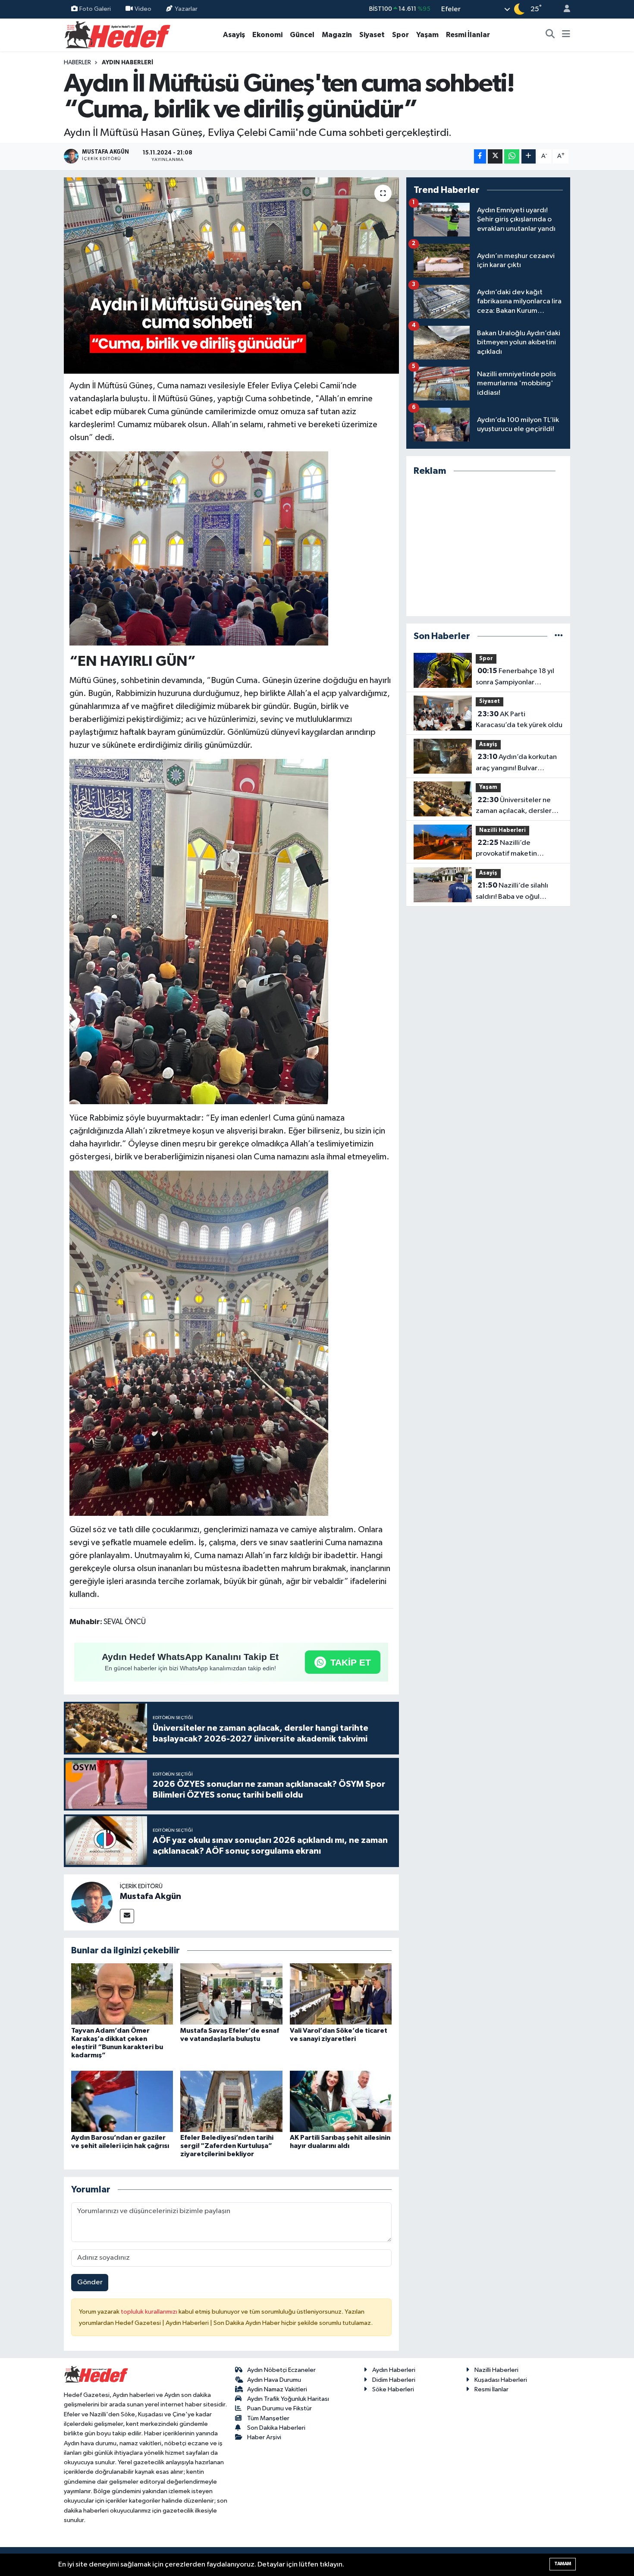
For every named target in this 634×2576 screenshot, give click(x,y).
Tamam (563, 2564)
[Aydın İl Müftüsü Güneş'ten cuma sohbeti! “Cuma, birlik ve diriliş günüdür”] (231, 276)
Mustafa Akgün (151, 1896)
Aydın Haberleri (127, 63)
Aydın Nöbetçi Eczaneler (281, 2370)
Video (143, 9)
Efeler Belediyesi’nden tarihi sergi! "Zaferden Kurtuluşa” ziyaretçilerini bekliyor (227, 2146)
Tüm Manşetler (268, 2418)
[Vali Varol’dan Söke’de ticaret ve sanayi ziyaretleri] (341, 1994)
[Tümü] (559, 636)
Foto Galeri (95, 9)
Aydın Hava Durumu (274, 2380)
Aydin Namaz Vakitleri (277, 2389)
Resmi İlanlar (468, 35)
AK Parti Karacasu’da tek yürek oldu (519, 720)
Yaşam (427, 35)
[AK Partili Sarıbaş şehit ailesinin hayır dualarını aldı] (341, 2101)
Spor (400, 35)
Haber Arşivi (264, 2437)
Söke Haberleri (393, 2389)
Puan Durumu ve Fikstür (279, 2408)
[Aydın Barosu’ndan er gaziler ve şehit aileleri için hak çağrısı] (122, 2101)
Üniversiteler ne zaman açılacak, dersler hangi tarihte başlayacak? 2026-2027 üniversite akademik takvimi (517, 806)
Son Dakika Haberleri (276, 2428)
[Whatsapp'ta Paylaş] (512, 156)
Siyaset (372, 35)
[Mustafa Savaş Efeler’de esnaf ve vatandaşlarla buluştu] (231, 1994)
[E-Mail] (127, 1916)
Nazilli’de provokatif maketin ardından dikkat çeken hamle (512, 849)
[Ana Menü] (566, 35)
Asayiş (234, 35)
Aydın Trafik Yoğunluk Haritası (288, 2399)
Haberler (77, 63)
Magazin (337, 35)
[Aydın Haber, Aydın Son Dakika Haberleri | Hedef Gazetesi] (118, 34)
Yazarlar (186, 9)
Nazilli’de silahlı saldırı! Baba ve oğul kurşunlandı (512, 892)
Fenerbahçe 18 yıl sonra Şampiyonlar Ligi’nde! (515, 677)
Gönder (90, 2282)
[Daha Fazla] (529, 156)
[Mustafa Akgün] (92, 1902)
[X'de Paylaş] (495, 156)
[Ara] (550, 35)
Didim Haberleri (394, 2380)
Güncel (302, 35)
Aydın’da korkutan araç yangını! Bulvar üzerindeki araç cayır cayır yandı (518, 763)
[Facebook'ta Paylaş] (480, 156)
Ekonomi (267, 35)
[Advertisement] (488, 546)
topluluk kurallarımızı (150, 2312)
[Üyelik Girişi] (563, 9)
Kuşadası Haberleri (501, 2380)
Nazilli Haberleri (502, 830)
